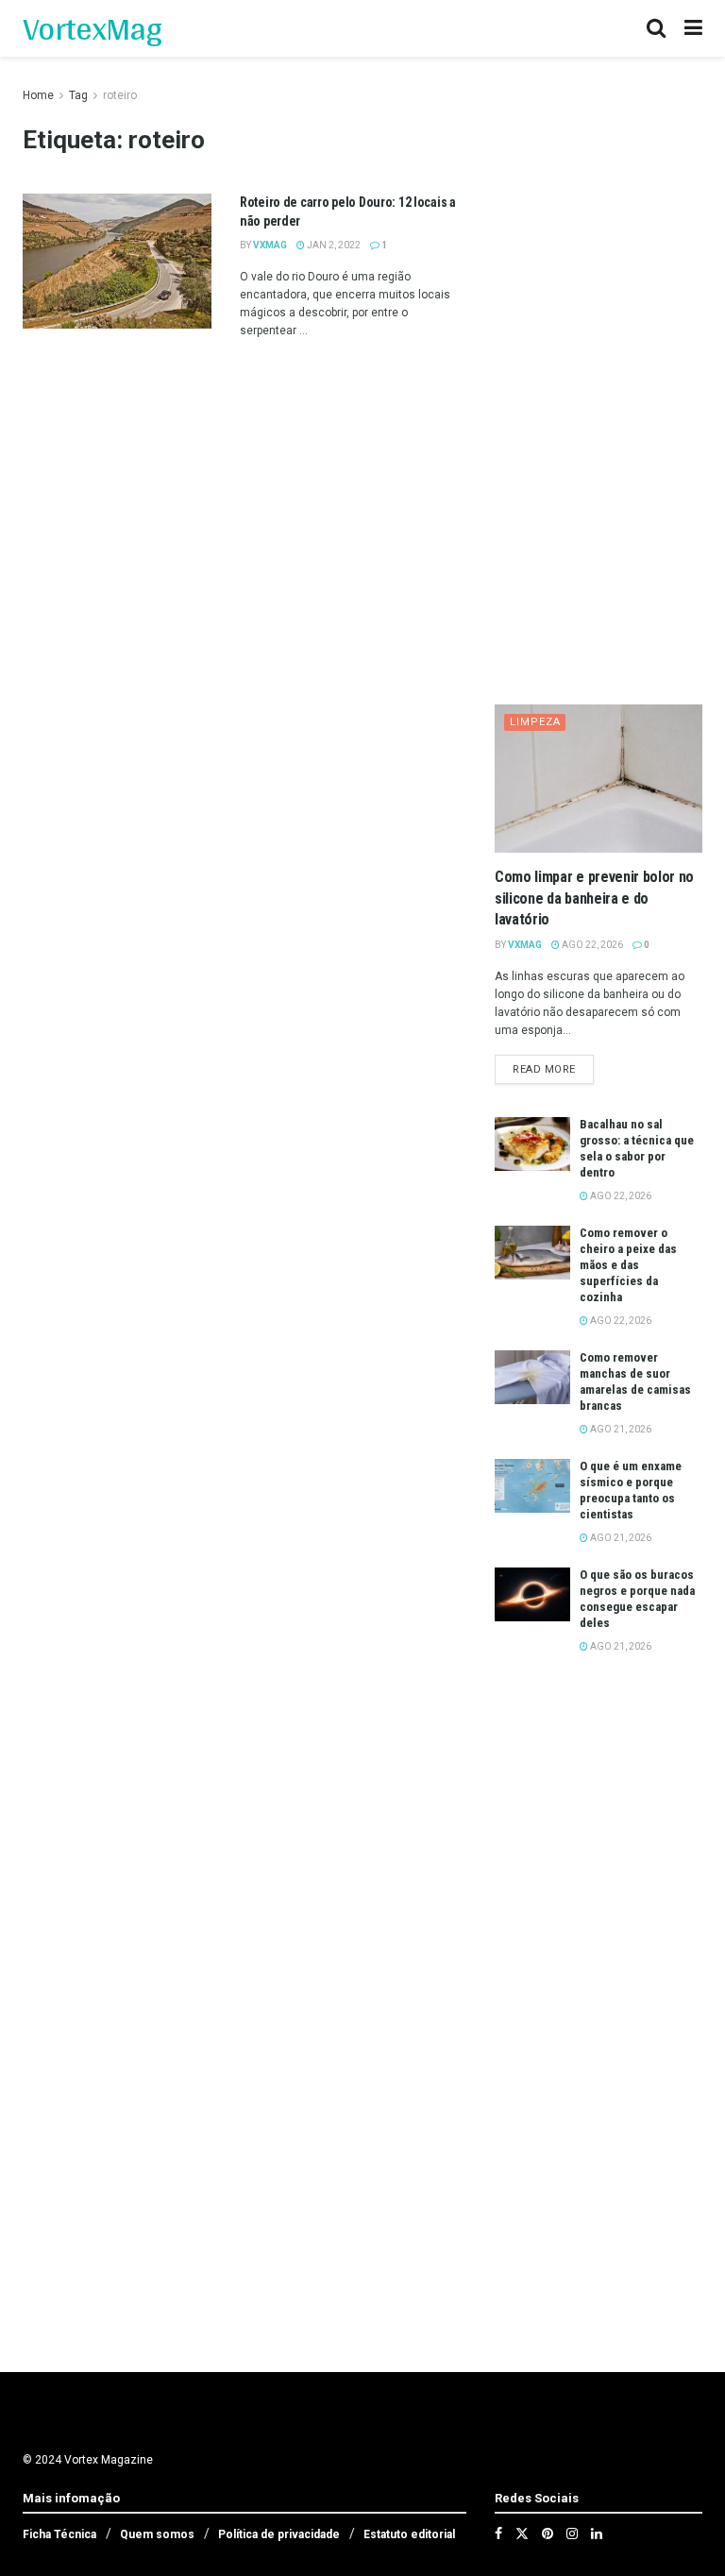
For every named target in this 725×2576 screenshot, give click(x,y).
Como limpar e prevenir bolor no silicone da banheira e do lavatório (594, 898)
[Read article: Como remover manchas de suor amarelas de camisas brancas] (532, 1377)
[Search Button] (656, 28)
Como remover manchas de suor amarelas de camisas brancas (635, 1381)
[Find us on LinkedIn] (597, 2534)
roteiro (120, 95)
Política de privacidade (279, 2534)
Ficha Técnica (59, 2534)
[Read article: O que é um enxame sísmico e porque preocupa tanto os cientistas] (532, 1486)
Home (38, 95)
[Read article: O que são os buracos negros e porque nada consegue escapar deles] (532, 1594)
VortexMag (92, 28)
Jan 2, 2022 (333, 245)
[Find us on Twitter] (522, 2534)
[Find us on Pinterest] (548, 2534)
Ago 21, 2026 (620, 1429)
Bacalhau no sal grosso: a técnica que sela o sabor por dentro (637, 1148)
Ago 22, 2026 (591, 945)
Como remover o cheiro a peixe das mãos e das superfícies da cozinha (628, 1265)
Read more (553, 1069)
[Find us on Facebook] (498, 2534)
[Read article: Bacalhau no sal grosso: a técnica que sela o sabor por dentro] (532, 1144)
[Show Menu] (693, 28)
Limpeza (535, 722)
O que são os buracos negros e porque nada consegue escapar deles (637, 1599)
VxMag (270, 245)
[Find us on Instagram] (572, 2534)
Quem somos (157, 2534)
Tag (78, 95)
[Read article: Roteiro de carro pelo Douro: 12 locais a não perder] (117, 261)
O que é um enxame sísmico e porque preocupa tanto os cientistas (631, 1490)
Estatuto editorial (409, 2534)
